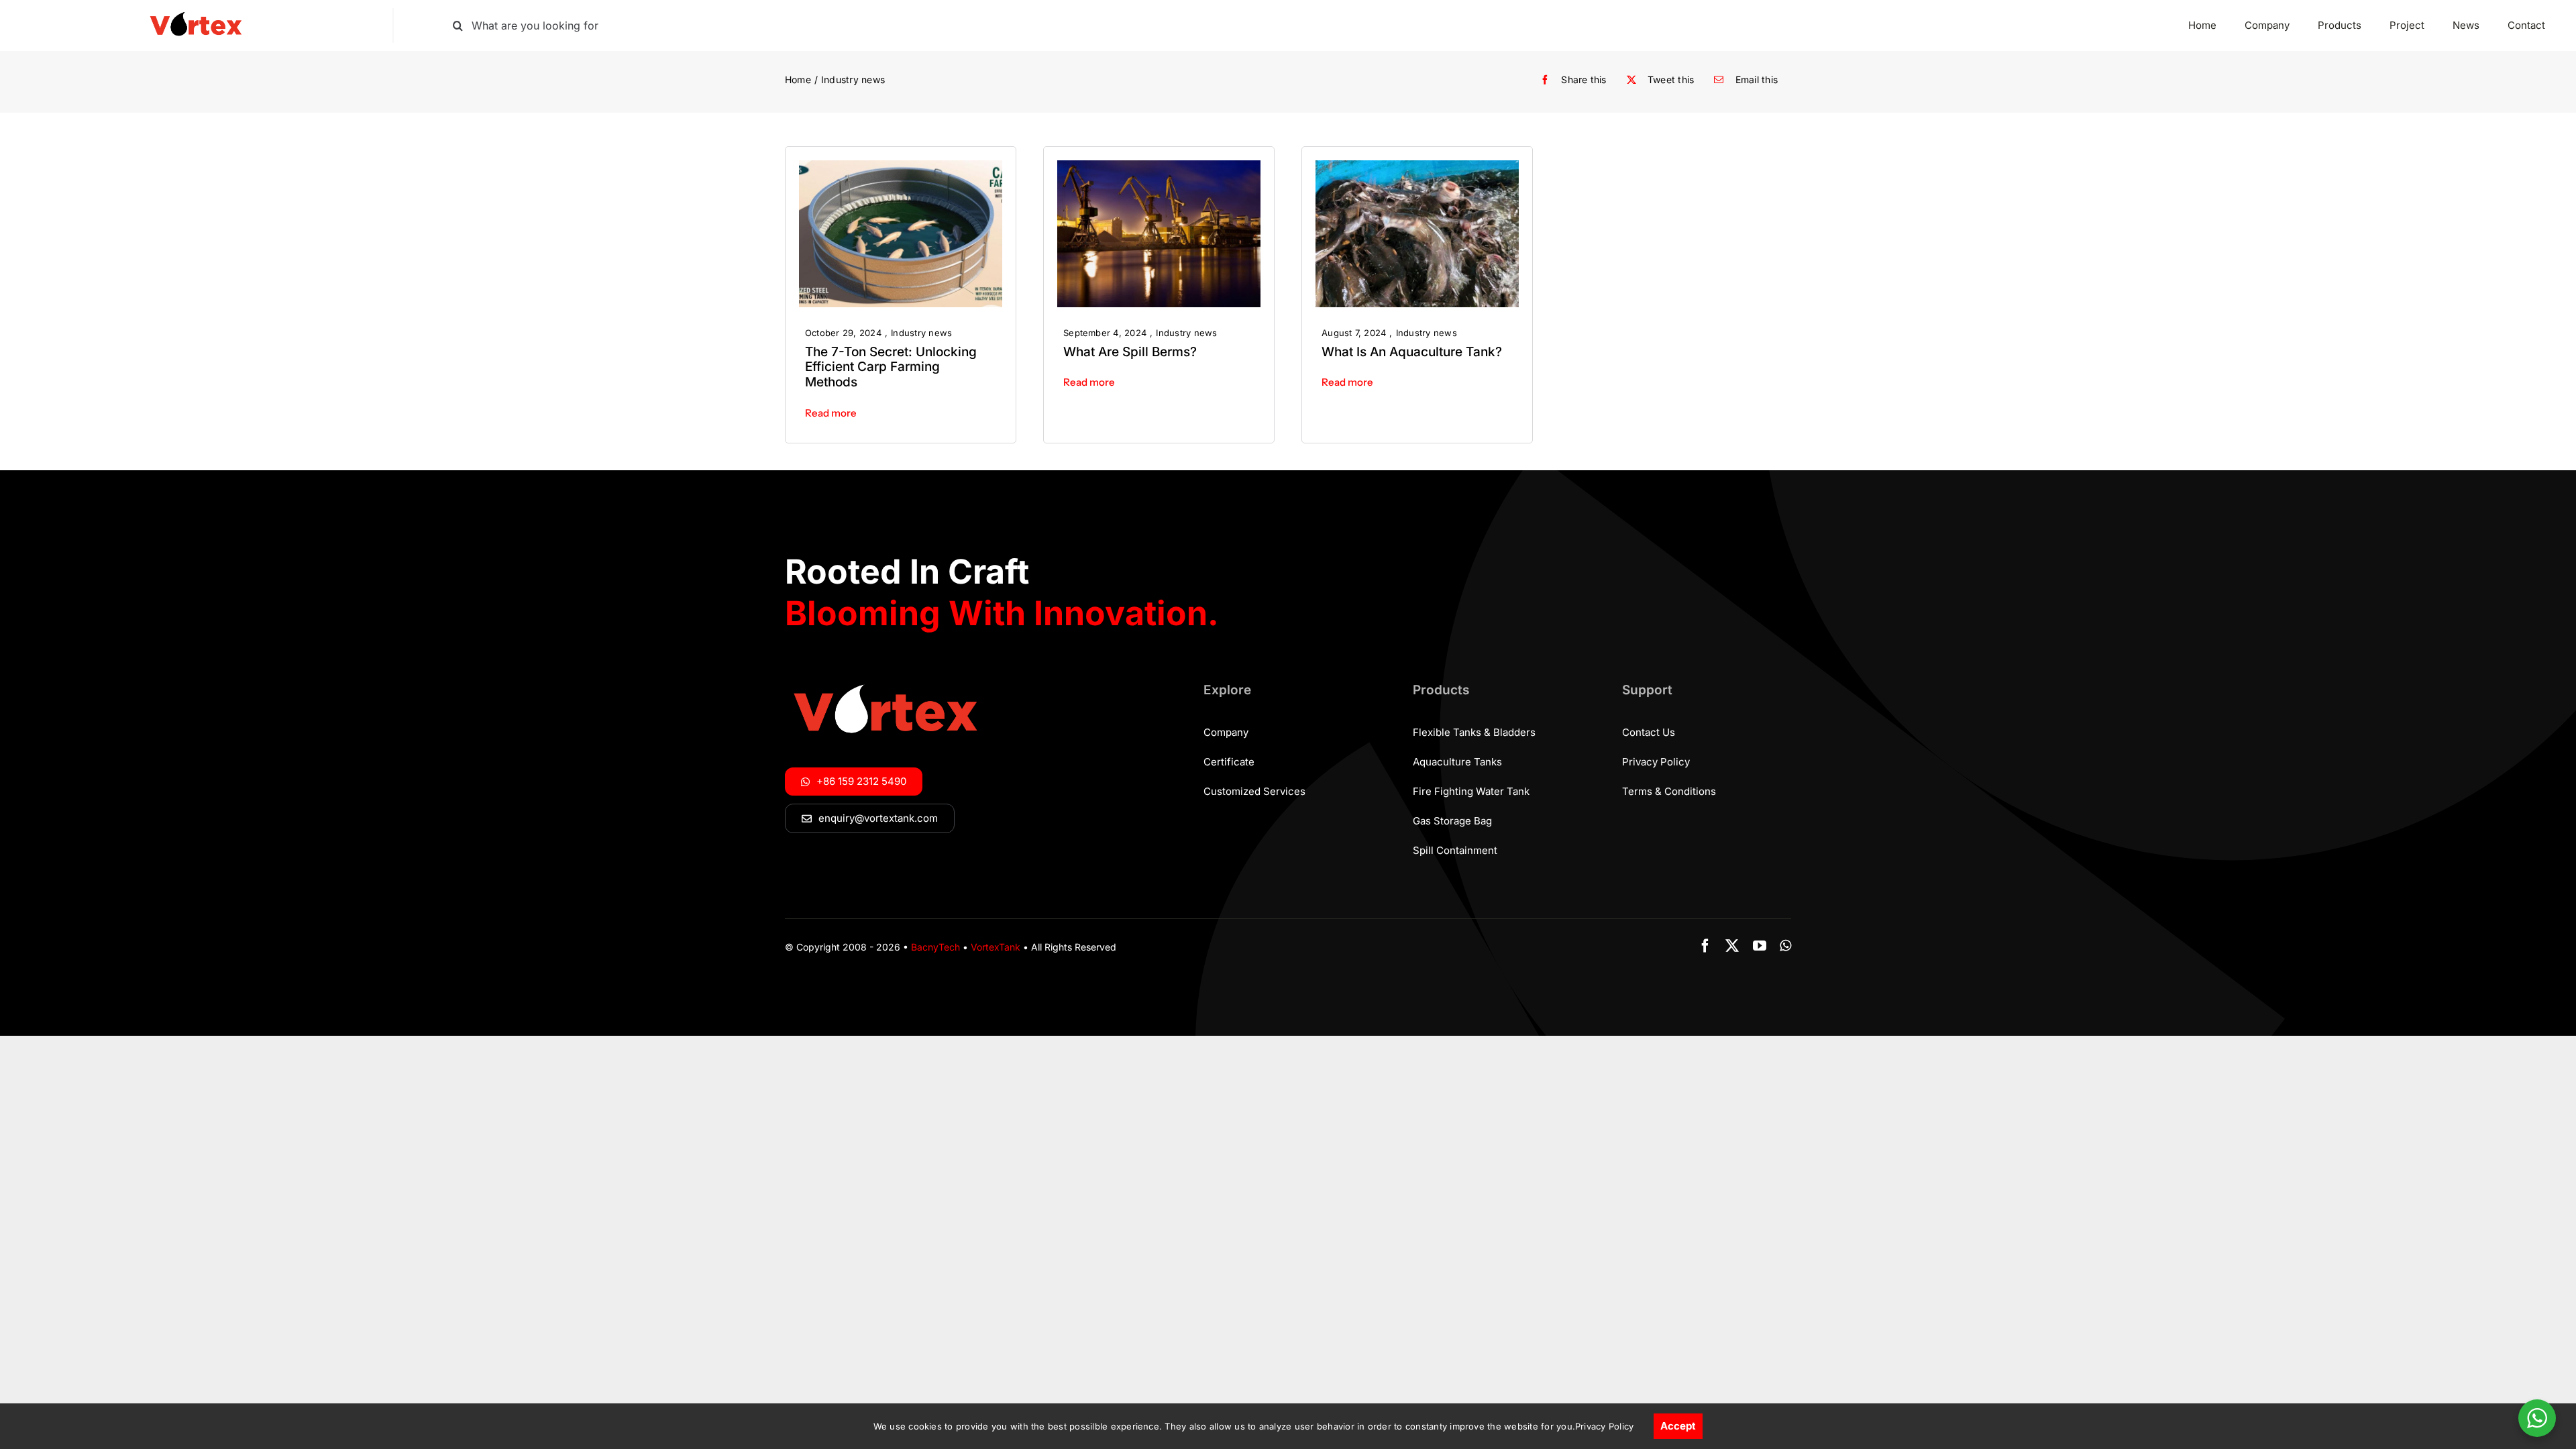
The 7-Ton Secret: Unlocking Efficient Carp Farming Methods (891, 367)
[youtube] (1760, 946)
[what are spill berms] (1159, 166)
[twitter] (1732, 946)
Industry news (921, 333)
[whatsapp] (1785, 946)
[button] (870, 818)
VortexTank (996, 947)
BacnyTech (935, 947)
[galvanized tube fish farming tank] (901, 166)
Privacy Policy (1604, 1426)
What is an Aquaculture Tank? (1412, 352)
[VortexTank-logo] (196, 13)
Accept (1678, 1426)
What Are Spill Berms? (1130, 352)
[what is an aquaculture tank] (1417, 166)
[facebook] (1705, 946)
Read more (831, 413)
